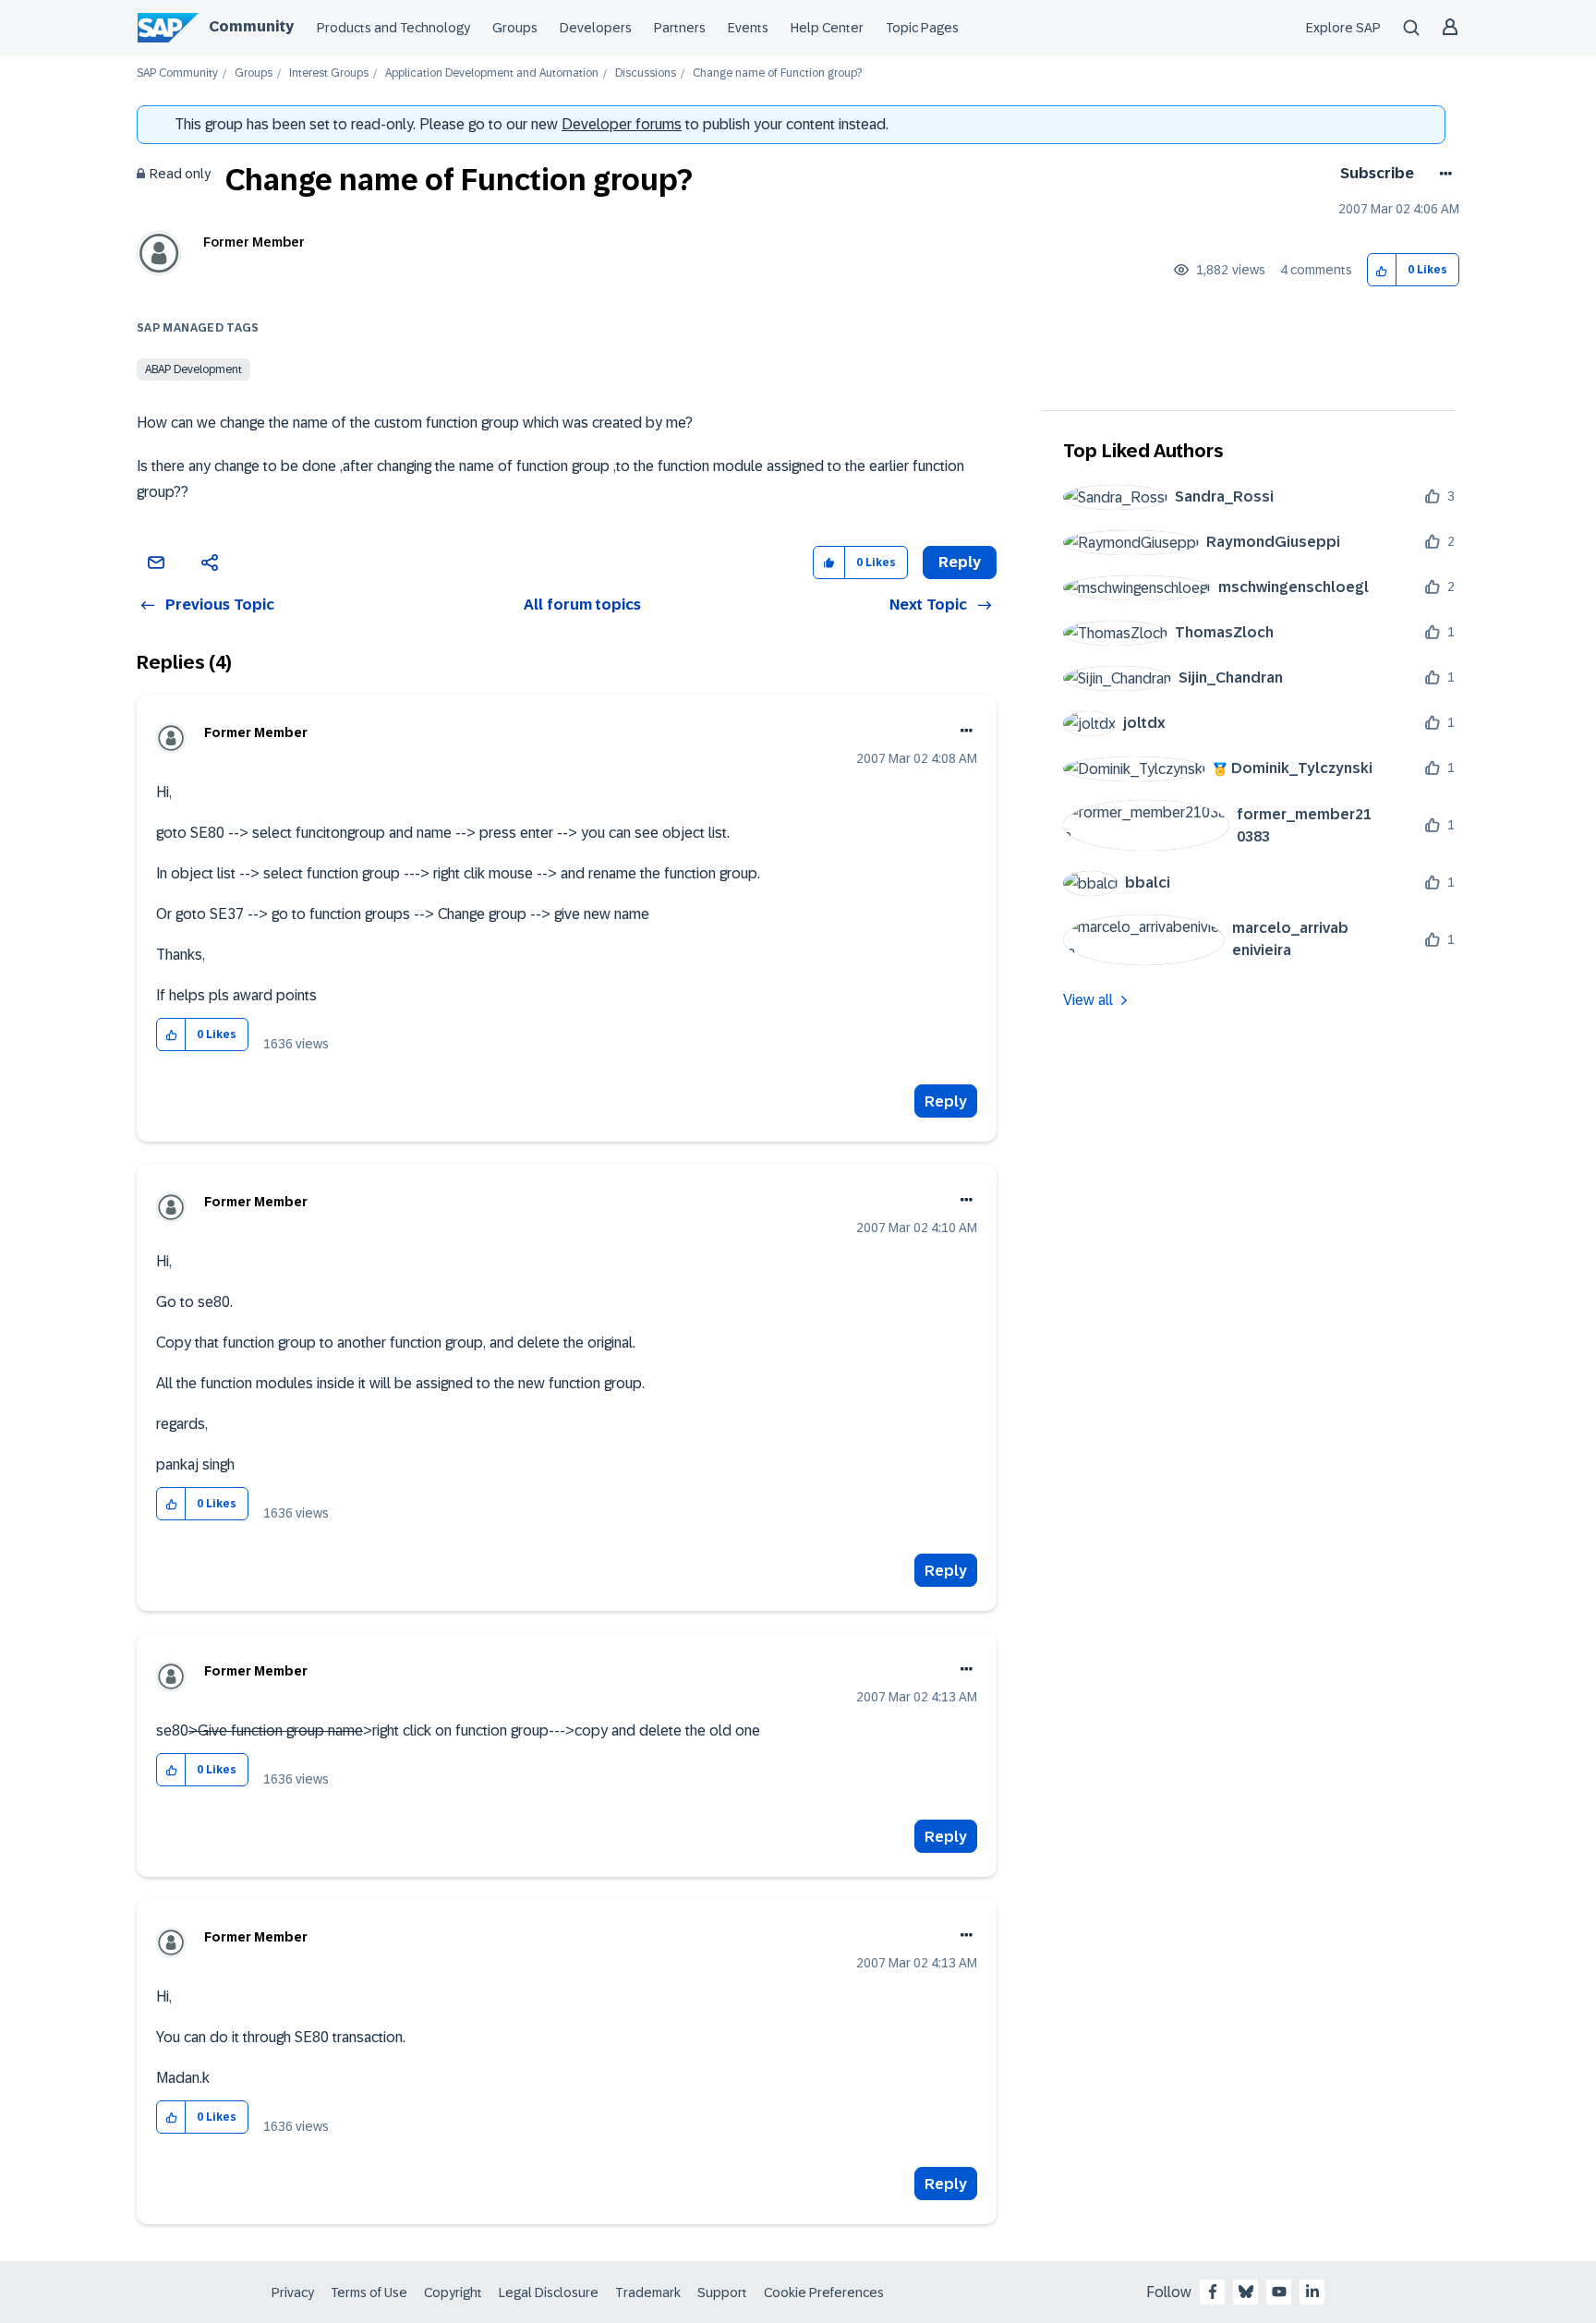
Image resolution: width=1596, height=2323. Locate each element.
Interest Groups (329, 73)
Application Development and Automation (492, 73)
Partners (680, 28)
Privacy (293, 2293)
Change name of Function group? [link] (777, 73)
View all (1088, 1000)
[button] (1382, 270)
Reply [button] (960, 562)
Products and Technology (393, 28)
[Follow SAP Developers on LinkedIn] (1312, 2292)
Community (251, 26)
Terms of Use (369, 2293)
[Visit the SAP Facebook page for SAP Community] (1213, 2292)
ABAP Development (193, 369)
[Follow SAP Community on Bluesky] (1246, 2292)
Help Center (827, 28)
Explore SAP (1343, 28)
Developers (596, 28)
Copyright (453, 2293)
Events (748, 28)
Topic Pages (922, 28)
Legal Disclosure (549, 2293)
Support (722, 2293)
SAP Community (177, 73)
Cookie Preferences (824, 2293)
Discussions (646, 73)
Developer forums (622, 124)
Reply (946, 1101)
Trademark (648, 2293)
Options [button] (1442, 174)
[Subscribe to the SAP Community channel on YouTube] (1279, 2292)
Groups (515, 28)
